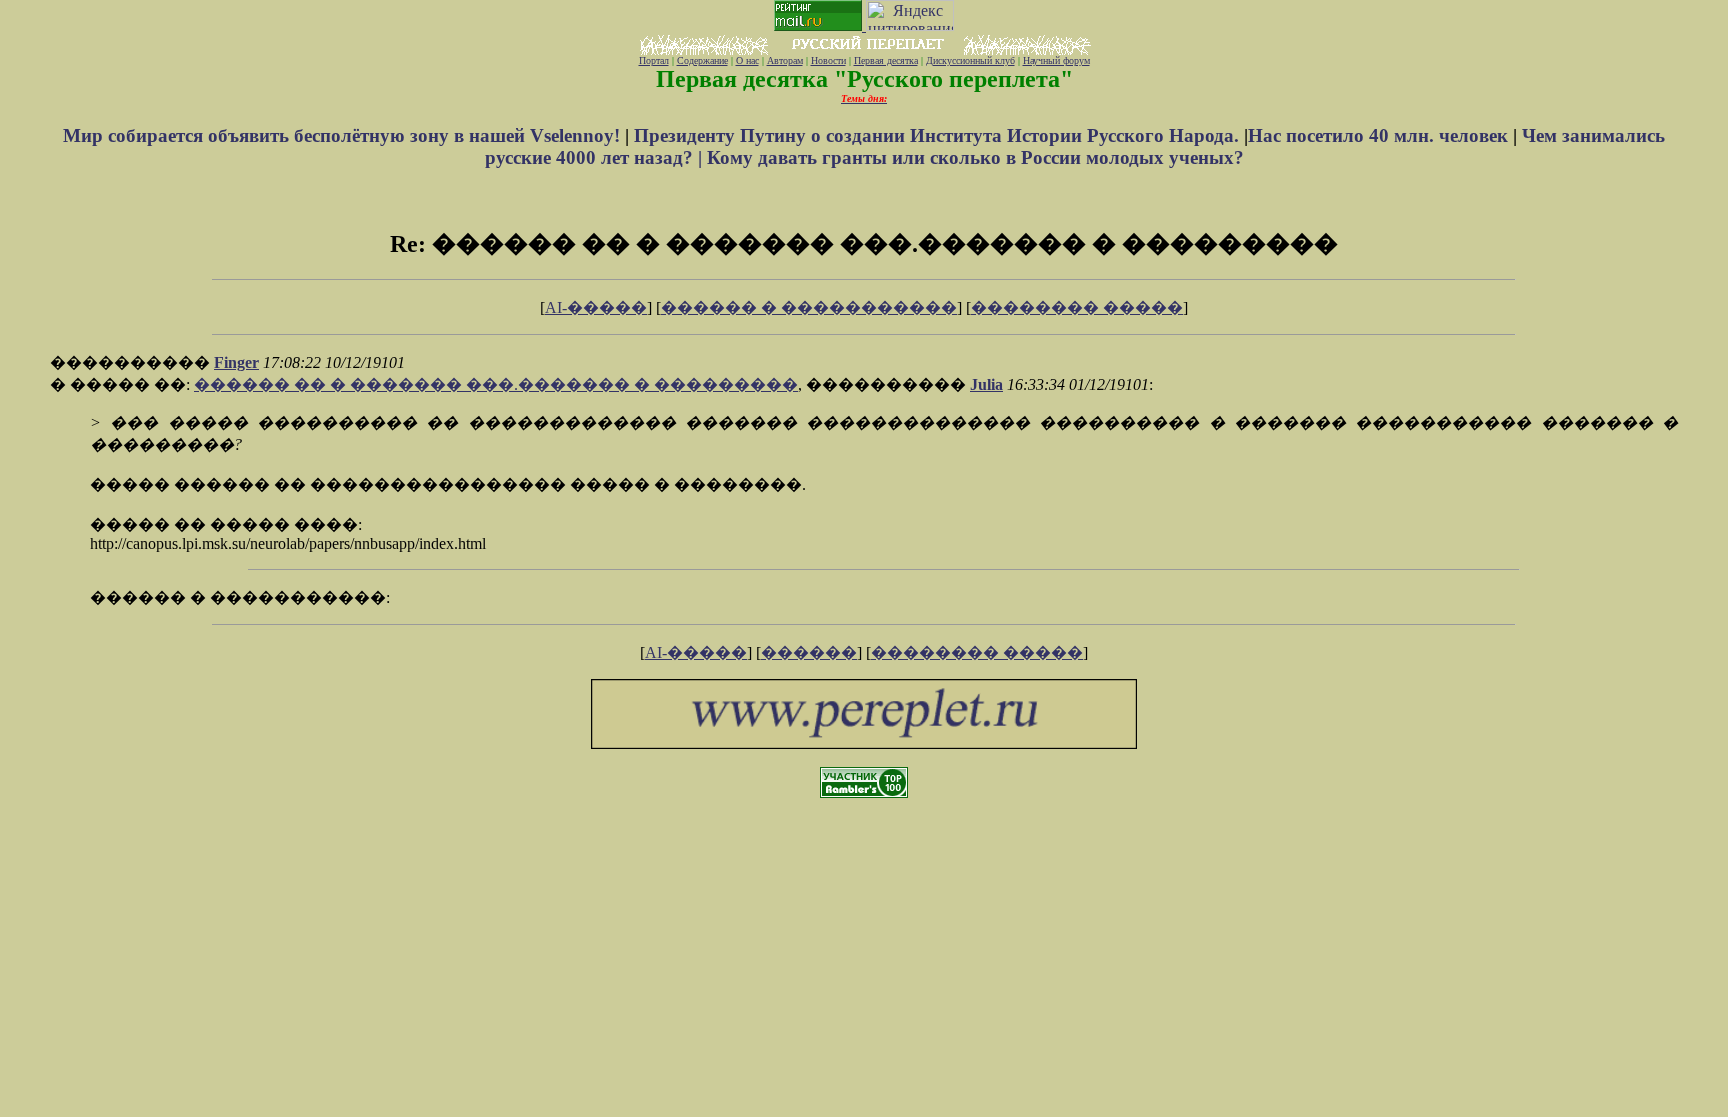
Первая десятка (886, 60)
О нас (747, 60)
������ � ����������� (809, 307)
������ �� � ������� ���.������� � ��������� (496, 384)
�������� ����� (1077, 307)
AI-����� (596, 307)
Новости (828, 60)
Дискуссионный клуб (970, 60)
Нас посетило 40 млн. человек (1378, 135)
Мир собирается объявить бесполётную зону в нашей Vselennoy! (344, 135)
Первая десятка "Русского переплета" (864, 79)
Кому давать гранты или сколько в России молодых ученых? (975, 157)
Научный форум (1056, 60)
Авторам (785, 60)
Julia (986, 384)
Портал (654, 60)
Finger (236, 362)
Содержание (702, 60)
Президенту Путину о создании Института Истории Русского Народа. (939, 135)
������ (809, 652)
